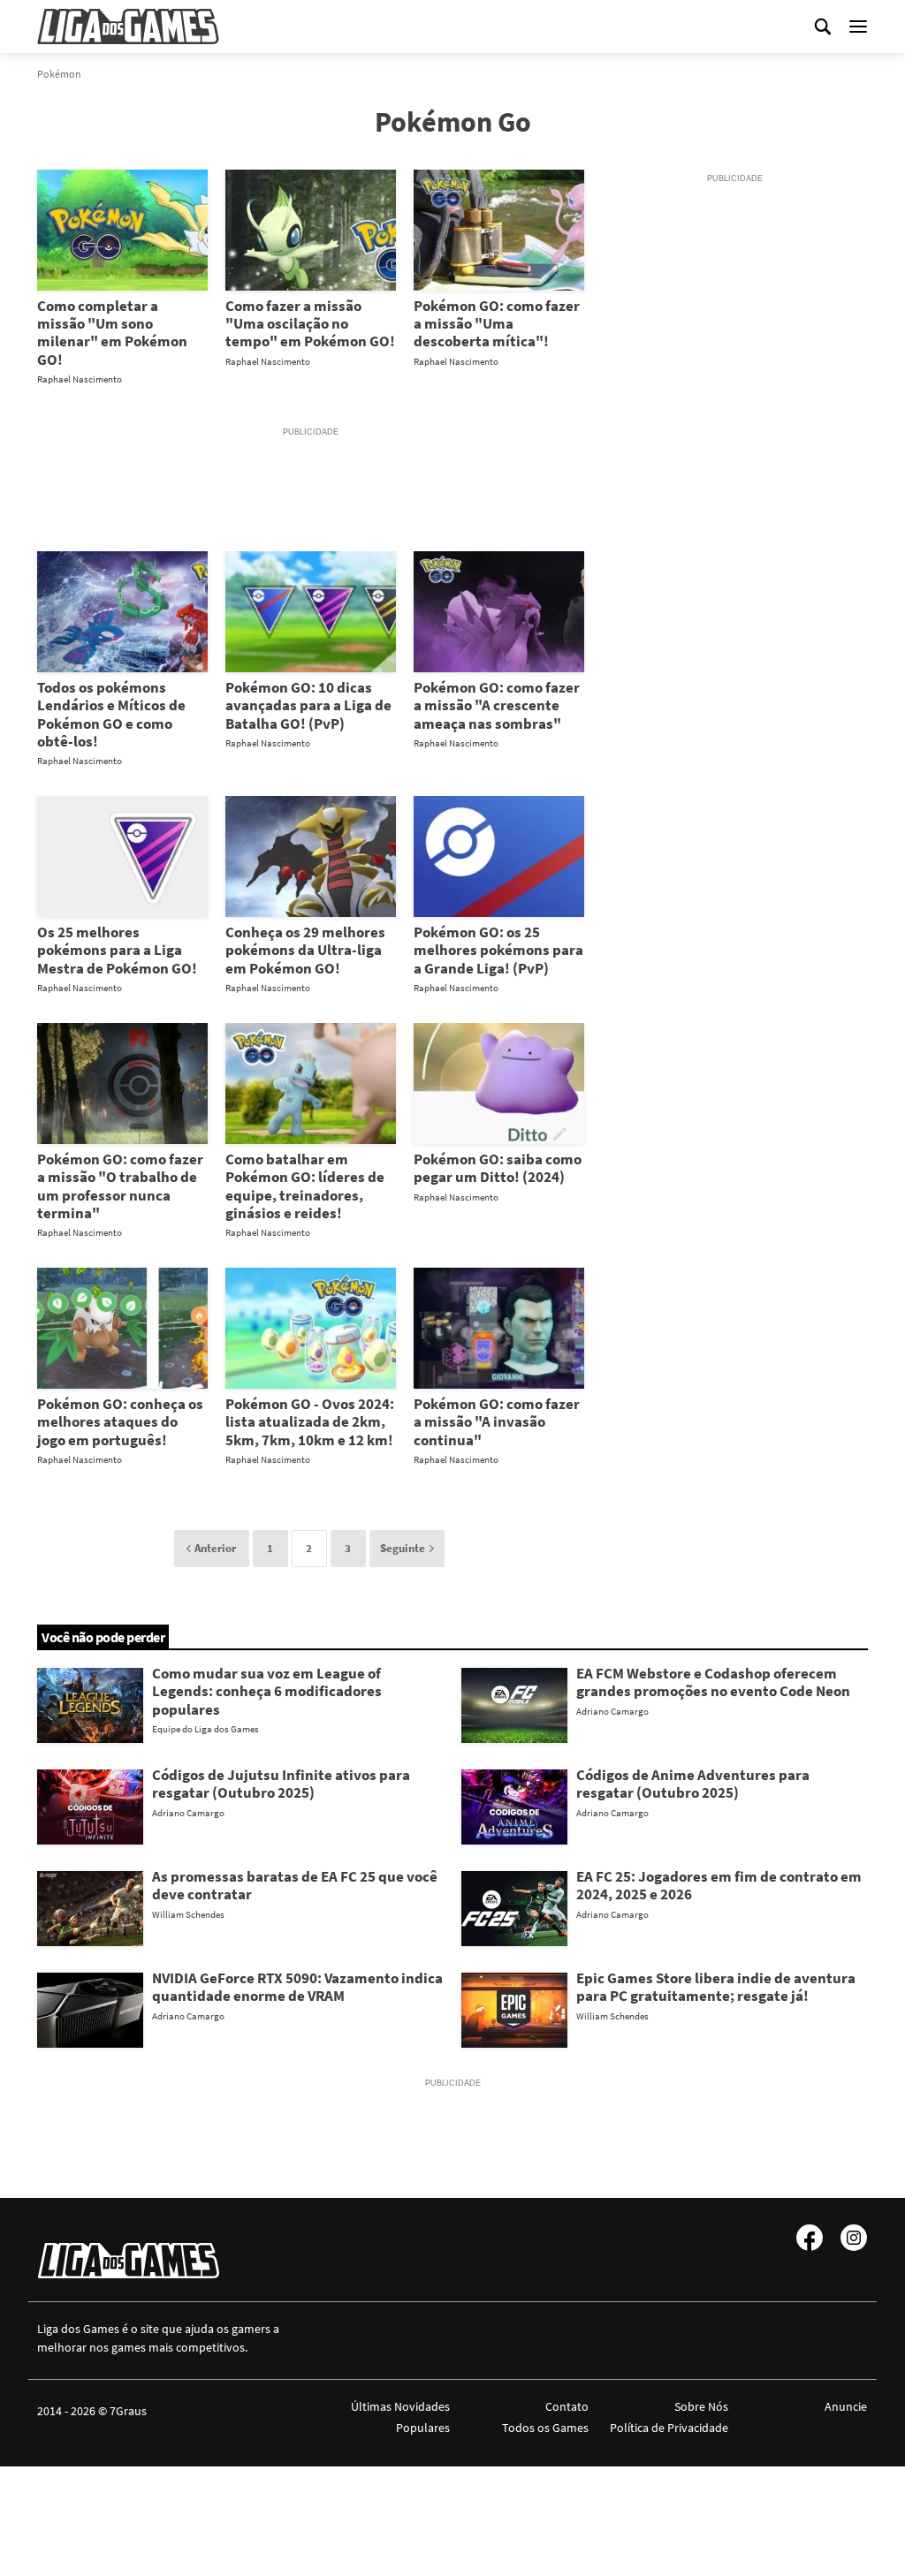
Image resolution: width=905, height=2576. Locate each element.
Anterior (215, 1548)
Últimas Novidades (400, 2406)
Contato (567, 2406)
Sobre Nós (701, 2406)
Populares (423, 2428)
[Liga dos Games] (128, 27)
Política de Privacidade (669, 2428)
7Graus (128, 2411)
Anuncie (846, 2406)
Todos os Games (545, 2428)
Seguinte (403, 1548)
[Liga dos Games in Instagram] (854, 2238)
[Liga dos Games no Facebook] (810, 2238)
